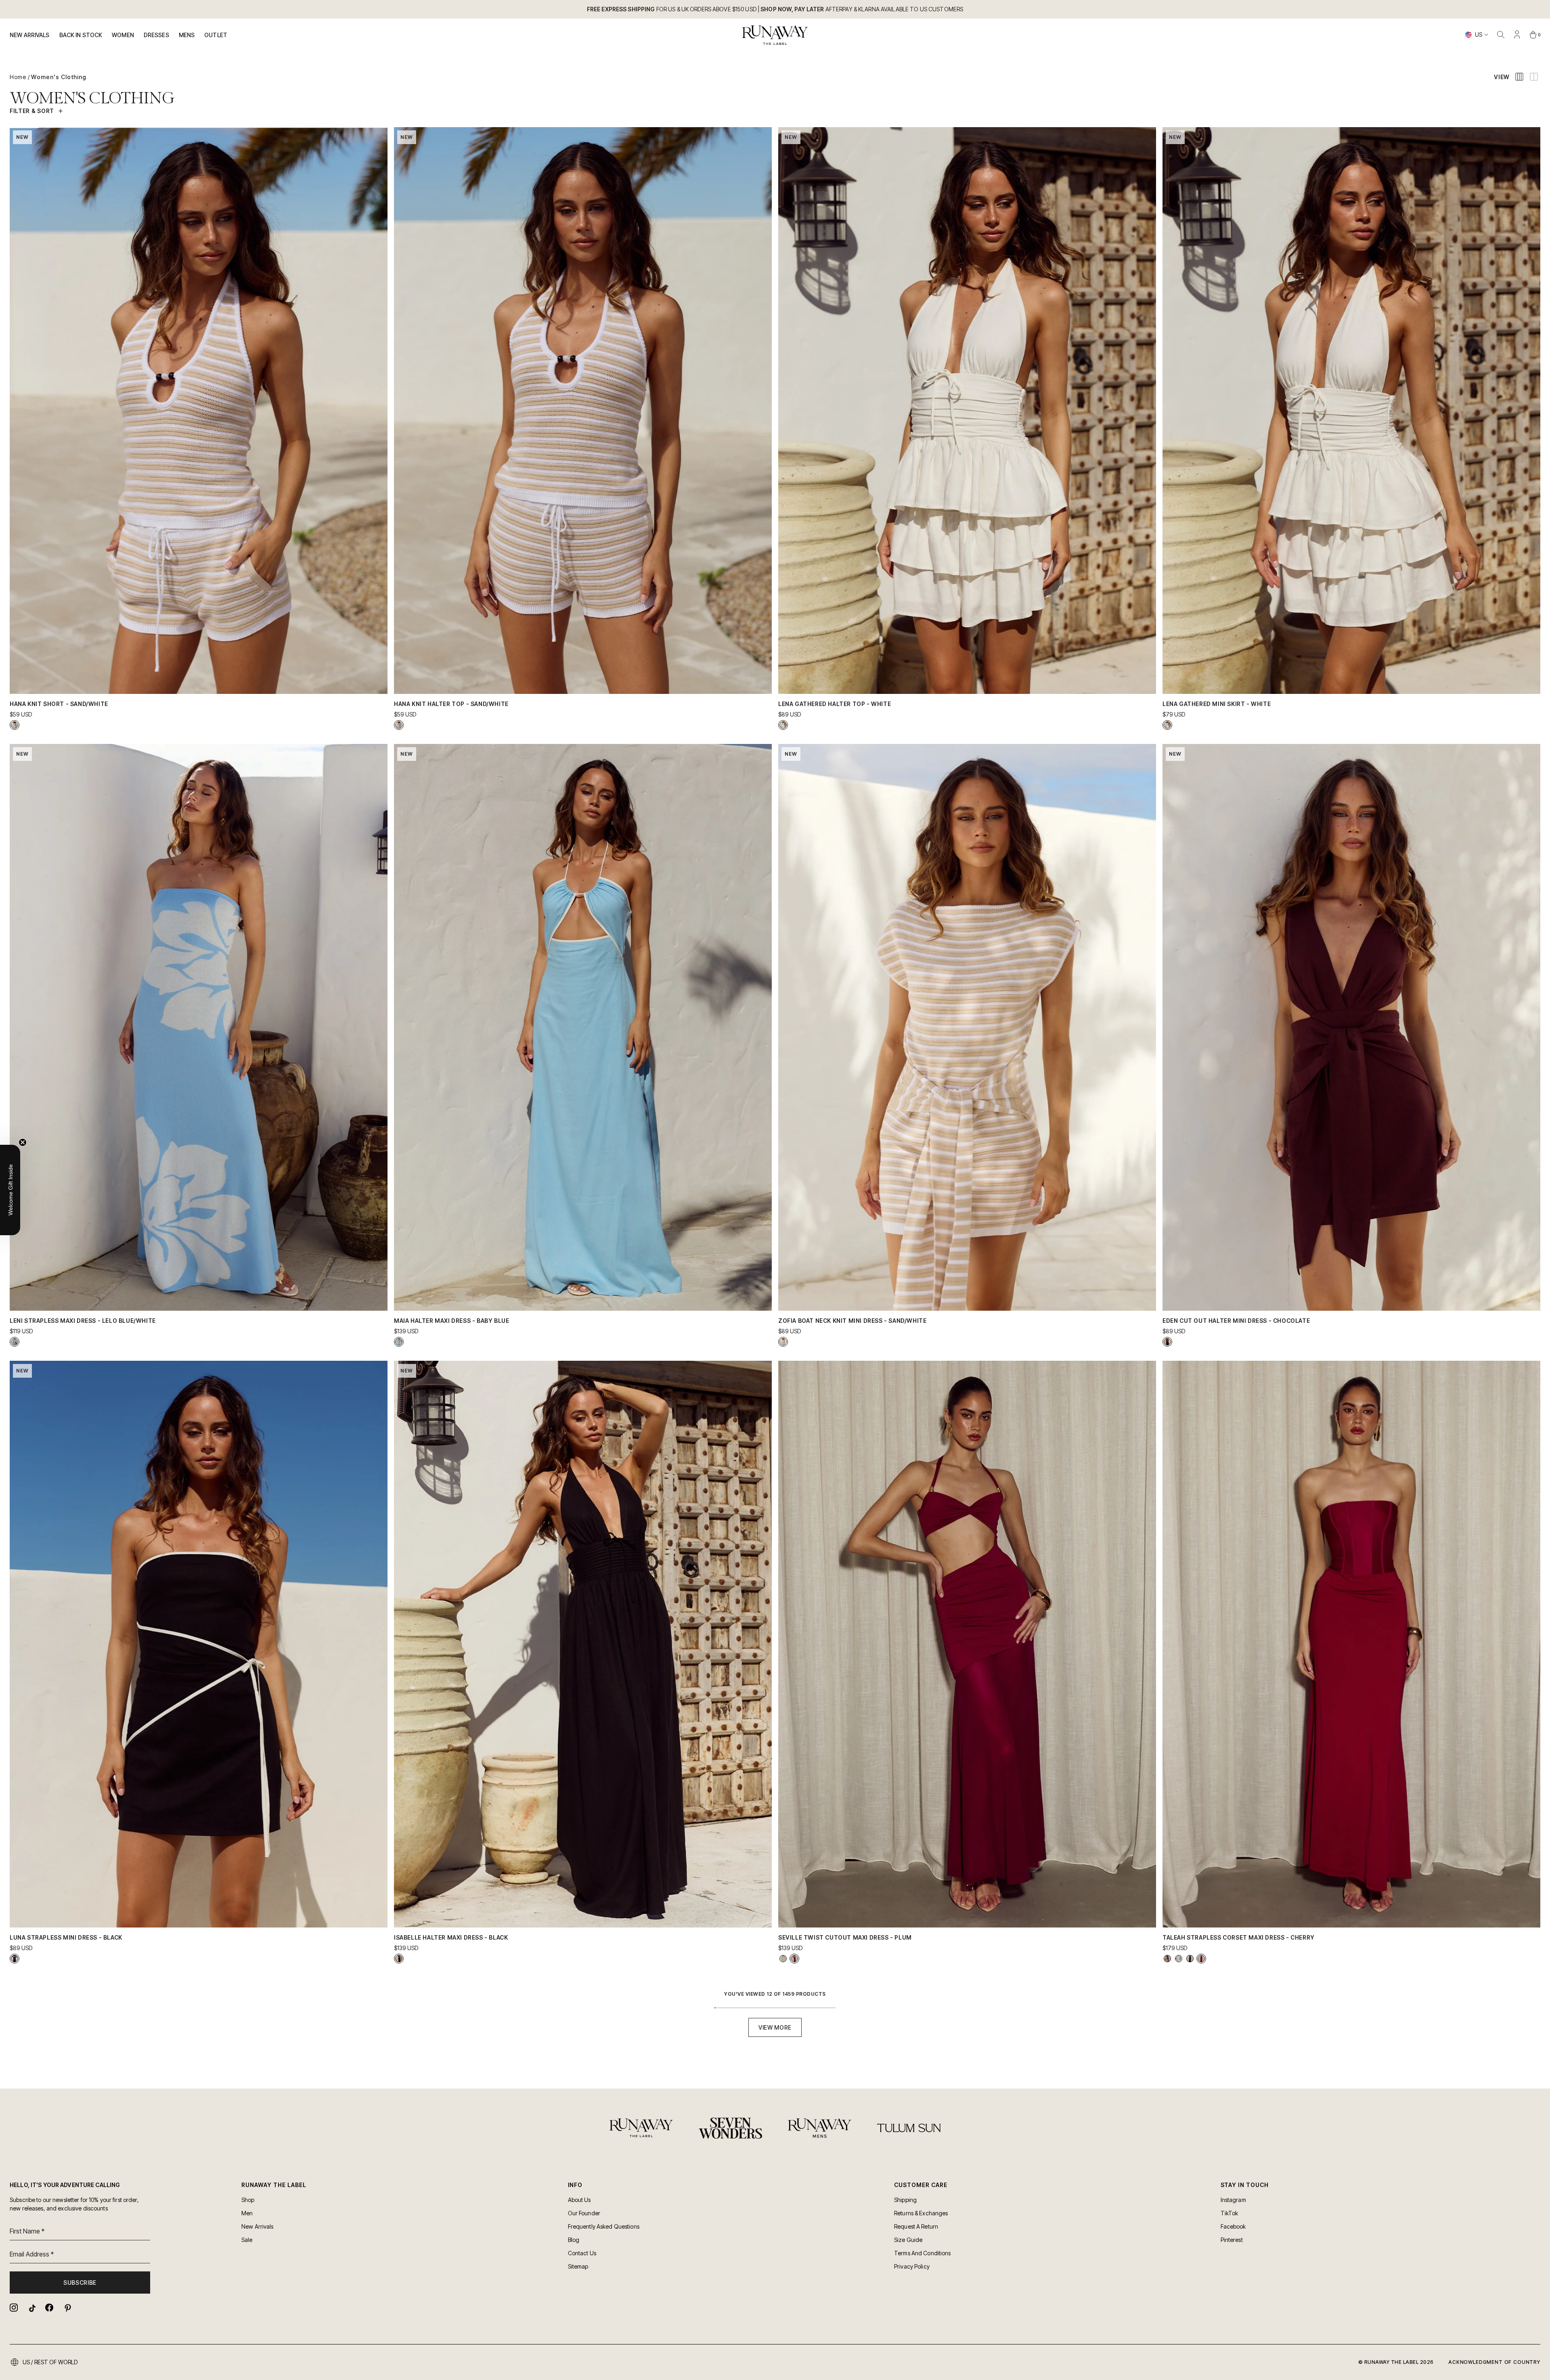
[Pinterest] (67, 2308)
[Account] (1517, 35)
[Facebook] (49, 2308)
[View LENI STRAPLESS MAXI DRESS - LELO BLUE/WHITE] (15, 1342)
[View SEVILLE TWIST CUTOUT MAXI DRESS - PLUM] (794, 1959)
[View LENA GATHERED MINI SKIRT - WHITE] (1167, 725)
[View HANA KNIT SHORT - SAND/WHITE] (15, 725)
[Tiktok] (31, 2308)
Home (18, 77)
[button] (10, 1190)
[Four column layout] (1519, 77)
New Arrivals (30, 35)
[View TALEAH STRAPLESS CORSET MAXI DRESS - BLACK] (1190, 1959)
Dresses (156, 35)
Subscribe (80, 2283)
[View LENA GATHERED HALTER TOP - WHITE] (783, 725)
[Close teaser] (23, 1142)
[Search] (1501, 35)
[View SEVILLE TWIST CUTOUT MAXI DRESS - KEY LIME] (783, 1959)
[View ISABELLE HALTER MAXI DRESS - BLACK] (399, 1959)
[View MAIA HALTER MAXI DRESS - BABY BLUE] (399, 1342)
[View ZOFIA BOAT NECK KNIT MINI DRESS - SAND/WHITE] (783, 1342)
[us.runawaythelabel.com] (775, 35)
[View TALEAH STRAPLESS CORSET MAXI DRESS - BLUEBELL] (1179, 1959)
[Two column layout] (1534, 77)
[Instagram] (14, 2308)
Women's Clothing (59, 77)
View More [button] (775, 2027)
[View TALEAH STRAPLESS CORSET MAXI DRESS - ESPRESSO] (1167, 1959)
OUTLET (216, 35)
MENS (187, 35)
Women (123, 35)
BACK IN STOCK (81, 35)
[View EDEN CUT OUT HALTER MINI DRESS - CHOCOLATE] (1167, 1342)
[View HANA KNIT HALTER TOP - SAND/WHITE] (399, 725)
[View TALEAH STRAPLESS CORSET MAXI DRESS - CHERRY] (1201, 1959)
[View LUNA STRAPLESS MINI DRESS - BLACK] (15, 1959)
